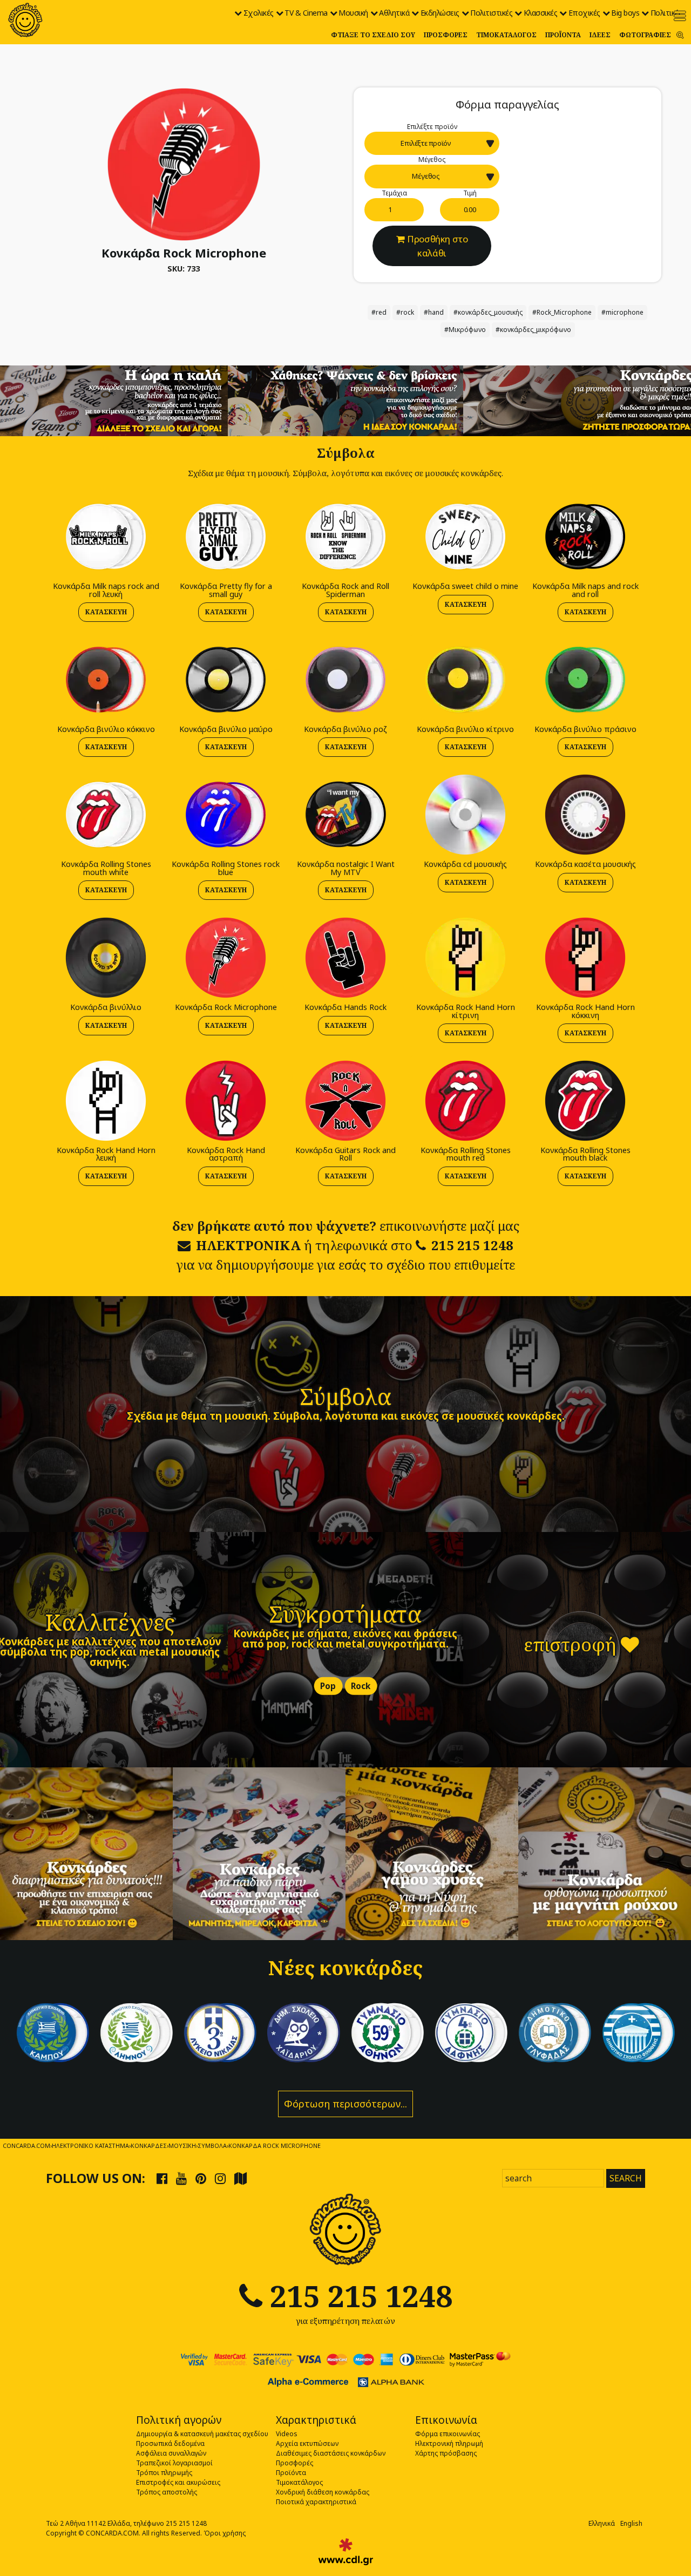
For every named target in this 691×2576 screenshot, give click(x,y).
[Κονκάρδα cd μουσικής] (465, 814)
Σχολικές (259, 13)
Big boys (625, 13)
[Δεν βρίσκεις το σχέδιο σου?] (346, 400)
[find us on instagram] (220, 2178)
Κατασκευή (106, 612)
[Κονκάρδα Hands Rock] (345, 957)
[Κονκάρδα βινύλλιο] (106, 957)
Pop (328, 1686)
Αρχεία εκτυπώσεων (307, 2443)
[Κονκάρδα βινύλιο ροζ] (345, 679)
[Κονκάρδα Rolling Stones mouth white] (106, 814)
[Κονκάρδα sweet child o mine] (465, 536)
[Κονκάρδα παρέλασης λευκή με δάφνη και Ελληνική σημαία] (136, 2033)
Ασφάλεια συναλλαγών (171, 2453)
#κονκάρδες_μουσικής (488, 312)
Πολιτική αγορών (179, 2420)
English (631, 2523)
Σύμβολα (345, 1396)
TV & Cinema (306, 13)
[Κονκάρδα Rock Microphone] (184, 164)
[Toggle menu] (680, 16)
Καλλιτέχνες (110, 1622)
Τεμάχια (394, 193)
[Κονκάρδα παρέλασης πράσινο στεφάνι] (387, 2033)
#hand (434, 312)
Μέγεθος (432, 160)
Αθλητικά (394, 13)
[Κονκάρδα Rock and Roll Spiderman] (345, 536)
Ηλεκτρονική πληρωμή (449, 2443)
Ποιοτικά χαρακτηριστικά (316, 2502)
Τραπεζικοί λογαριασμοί (174, 2463)
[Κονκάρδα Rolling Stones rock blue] (226, 814)
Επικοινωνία (446, 2420)
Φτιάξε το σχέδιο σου (373, 35)
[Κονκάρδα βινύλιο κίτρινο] (465, 679)
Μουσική (353, 13)
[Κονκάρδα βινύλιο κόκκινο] (106, 679)
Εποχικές (584, 13)
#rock (405, 312)
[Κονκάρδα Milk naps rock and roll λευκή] (106, 536)
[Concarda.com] (25, 20)
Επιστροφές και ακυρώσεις (178, 2482)
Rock (361, 1686)
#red (379, 312)
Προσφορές (446, 35)
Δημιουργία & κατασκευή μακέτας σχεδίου (202, 2434)
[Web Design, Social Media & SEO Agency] (346, 2552)
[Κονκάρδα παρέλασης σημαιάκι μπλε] (220, 2033)
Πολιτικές (666, 13)
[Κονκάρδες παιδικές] (259, 1854)
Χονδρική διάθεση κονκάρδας (323, 2492)
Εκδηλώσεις (440, 13)
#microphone (622, 312)
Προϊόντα (563, 35)
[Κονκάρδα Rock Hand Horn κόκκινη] (585, 957)
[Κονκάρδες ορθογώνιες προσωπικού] (605, 1854)
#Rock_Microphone (562, 312)
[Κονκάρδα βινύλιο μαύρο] (226, 679)
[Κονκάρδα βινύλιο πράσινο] (585, 679)
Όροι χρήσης (225, 2533)
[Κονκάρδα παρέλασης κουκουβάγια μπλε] (304, 2033)
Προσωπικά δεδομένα (170, 2443)
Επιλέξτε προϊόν (432, 127)
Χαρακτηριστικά (316, 2420)
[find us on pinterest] (201, 2178)
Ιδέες (600, 35)
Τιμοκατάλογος (506, 35)
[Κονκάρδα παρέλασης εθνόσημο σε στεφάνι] (471, 2033)
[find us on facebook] (162, 2178)
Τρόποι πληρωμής (164, 2473)
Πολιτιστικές (491, 13)
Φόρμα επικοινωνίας (448, 2434)
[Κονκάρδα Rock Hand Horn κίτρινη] (465, 957)
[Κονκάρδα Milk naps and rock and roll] (585, 536)
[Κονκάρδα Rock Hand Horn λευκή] (106, 1100)
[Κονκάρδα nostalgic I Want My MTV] (345, 814)
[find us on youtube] (181, 2178)
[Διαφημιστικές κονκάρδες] (86, 1854)
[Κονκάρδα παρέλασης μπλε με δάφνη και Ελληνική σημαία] (53, 2033)
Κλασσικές (541, 13)
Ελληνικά (602, 2523)
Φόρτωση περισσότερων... (345, 2104)
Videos (287, 2434)
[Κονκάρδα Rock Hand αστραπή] (226, 1100)
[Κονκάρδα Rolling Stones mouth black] (585, 1100)
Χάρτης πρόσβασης (446, 2453)
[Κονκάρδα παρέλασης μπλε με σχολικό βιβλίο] (555, 2033)
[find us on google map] (241, 2178)
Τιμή (470, 193)
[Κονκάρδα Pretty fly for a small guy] (226, 536)
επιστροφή (572, 1644)
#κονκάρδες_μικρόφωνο (533, 330)
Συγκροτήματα (345, 1614)
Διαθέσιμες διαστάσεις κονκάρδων (331, 2453)
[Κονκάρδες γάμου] (432, 1854)
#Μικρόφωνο (465, 330)
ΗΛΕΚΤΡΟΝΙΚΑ (248, 1245)
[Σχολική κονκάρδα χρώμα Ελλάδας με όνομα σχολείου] (638, 2033)
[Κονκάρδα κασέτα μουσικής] (585, 814)
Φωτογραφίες (645, 35)
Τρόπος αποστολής (167, 2492)
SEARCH (626, 2178)
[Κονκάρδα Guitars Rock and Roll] (345, 1100)
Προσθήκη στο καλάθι (437, 246)
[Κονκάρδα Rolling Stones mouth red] (465, 1100)
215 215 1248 (472, 1245)
